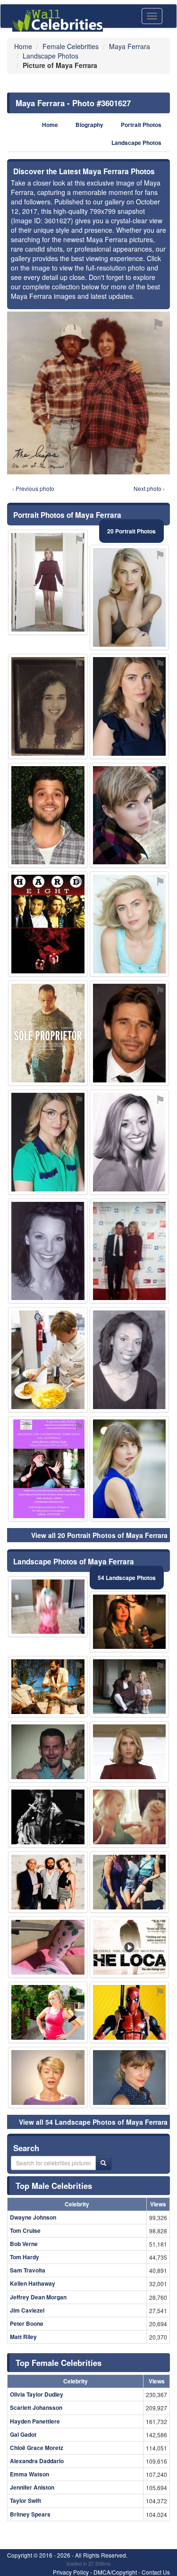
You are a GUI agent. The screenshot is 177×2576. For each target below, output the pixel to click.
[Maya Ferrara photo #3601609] (48, 1469)
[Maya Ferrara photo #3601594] (130, 706)
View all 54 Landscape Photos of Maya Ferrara (93, 2122)
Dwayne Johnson (33, 2217)
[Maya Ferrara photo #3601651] (48, 1752)
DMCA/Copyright (115, 2572)
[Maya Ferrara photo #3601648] (48, 2012)
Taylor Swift (25, 2500)
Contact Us (156, 2572)
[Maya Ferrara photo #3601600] (130, 815)
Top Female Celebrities (59, 2363)
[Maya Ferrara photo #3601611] (48, 1947)
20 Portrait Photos (131, 531)
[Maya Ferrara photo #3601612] (130, 1882)
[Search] (103, 2163)
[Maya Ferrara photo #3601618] (48, 1882)
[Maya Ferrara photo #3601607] (130, 1817)
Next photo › (149, 488)
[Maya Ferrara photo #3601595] (130, 597)
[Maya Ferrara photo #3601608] (48, 1607)
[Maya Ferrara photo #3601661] (48, 1251)
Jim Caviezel (27, 2310)
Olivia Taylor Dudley (37, 2394)
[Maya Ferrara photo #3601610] (130, 1622)
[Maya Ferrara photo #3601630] (130, 1947)
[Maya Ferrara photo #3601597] (48, 2078)
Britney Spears (30, 2514)
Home (50, 125)
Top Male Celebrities (54, 2186)
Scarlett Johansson (36, 2407)
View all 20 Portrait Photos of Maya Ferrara (99, 1535)
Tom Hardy (25, 2257)
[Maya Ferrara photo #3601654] (48, 706)
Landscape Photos (136, 143)
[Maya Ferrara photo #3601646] (48, 815)
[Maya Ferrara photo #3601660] (130, 2012)
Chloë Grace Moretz (37, 2448)
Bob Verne (24, 2244)
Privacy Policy (71, 2572)
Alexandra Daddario (37, 2461)
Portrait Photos (141, 125)
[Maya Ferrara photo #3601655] (48, 1687)
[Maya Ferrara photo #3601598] (130, 2078)
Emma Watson (29, 2474)
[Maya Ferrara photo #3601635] (130, 1033)
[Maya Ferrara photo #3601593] (130, 924)
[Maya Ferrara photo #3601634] (48, 1817)
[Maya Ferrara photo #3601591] (130, 1752)
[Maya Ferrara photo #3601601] (130, 1469)
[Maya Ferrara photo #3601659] (130, 1360)
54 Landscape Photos (127, 1578)
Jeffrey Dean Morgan (38, 2297)
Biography (89, 125)
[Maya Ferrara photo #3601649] (48, 1360)
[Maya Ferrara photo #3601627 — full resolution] (88, 393)
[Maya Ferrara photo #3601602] (48, 582)
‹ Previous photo (33, 488)
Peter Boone (27, 2323)
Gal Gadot (23, 2434)
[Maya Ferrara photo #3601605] (130, 1687)
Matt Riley (23, 2337)
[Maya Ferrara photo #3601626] (48, 1033)
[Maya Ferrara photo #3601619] (130, 1251)
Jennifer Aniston (32, 2487)
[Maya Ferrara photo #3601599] (48, 1142)
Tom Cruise (25, 2230)
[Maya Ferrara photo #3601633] (130, 1142)
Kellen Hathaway (33, 2283)
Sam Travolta (28, 2270)
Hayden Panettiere (35, 2421)
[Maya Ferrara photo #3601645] (48, 924)
